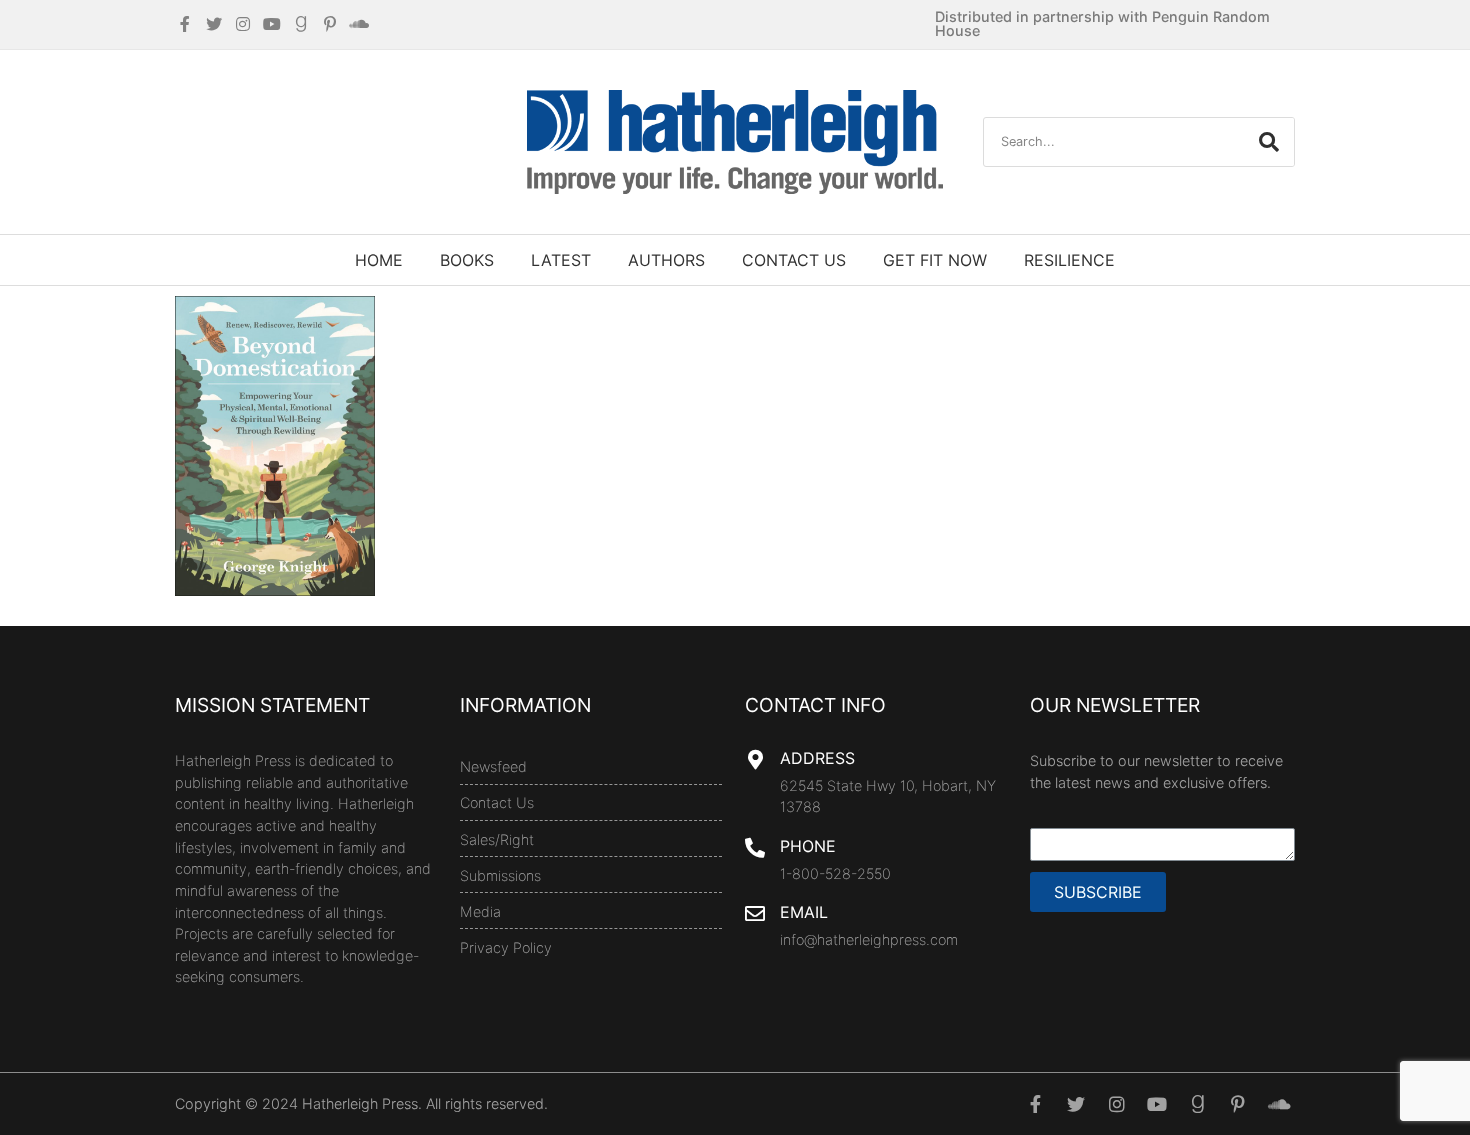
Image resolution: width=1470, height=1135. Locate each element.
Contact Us (794, 260)
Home (379, 260)
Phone (808, 846)
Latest (561, 260)
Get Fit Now (935, 260)
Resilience (1069, 260)
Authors (666, 260)
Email (804, 912)
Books (467, 260)
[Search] (1269, 142)
